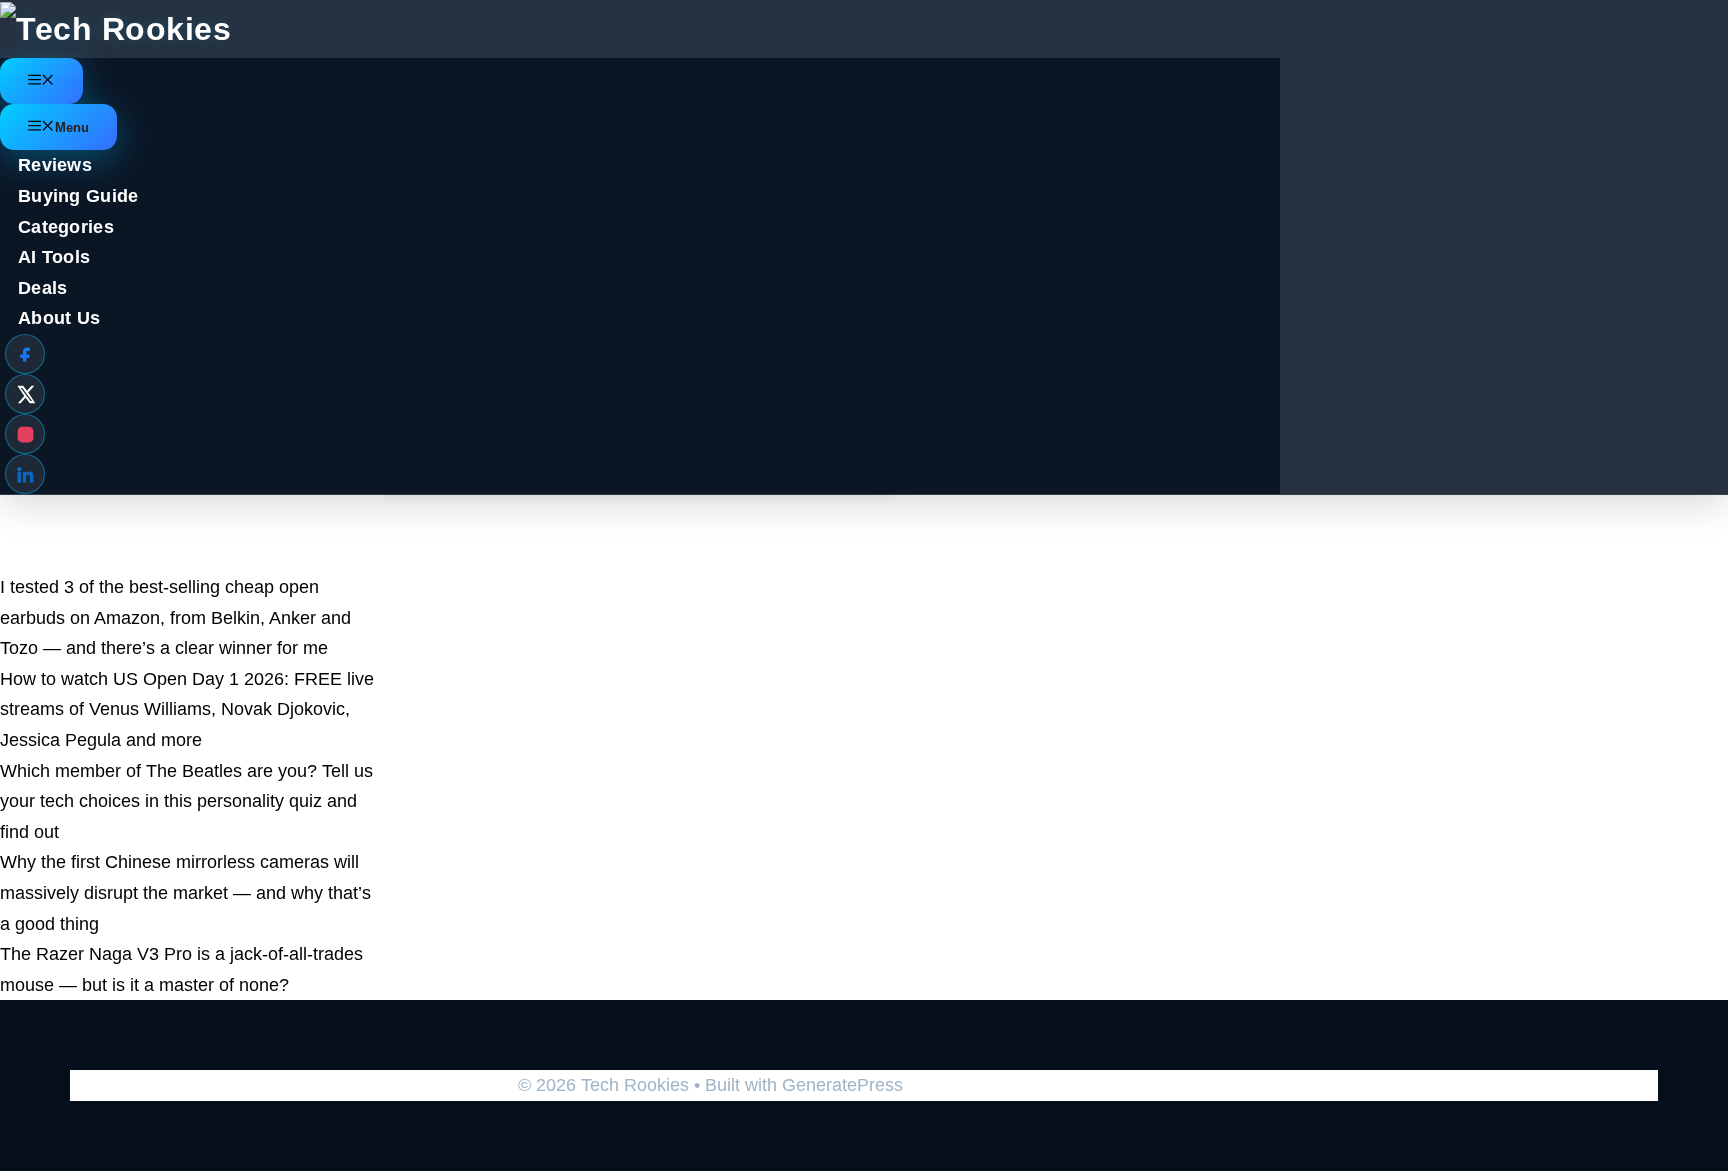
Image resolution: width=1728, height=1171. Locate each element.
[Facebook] (25, 354)
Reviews (55, 165)
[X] (25, 394)
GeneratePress (842, 1085)
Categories (66, 227)
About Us (59, 318)
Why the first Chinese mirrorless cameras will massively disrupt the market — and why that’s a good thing (185, 892)
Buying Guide (78, 196)
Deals (43, 288)
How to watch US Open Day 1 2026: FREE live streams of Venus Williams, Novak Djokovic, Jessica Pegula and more (187, 709)
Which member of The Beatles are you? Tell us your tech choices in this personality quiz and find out (186, 801)
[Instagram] (25, 434)
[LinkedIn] (25, 474)
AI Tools (54, 257)
